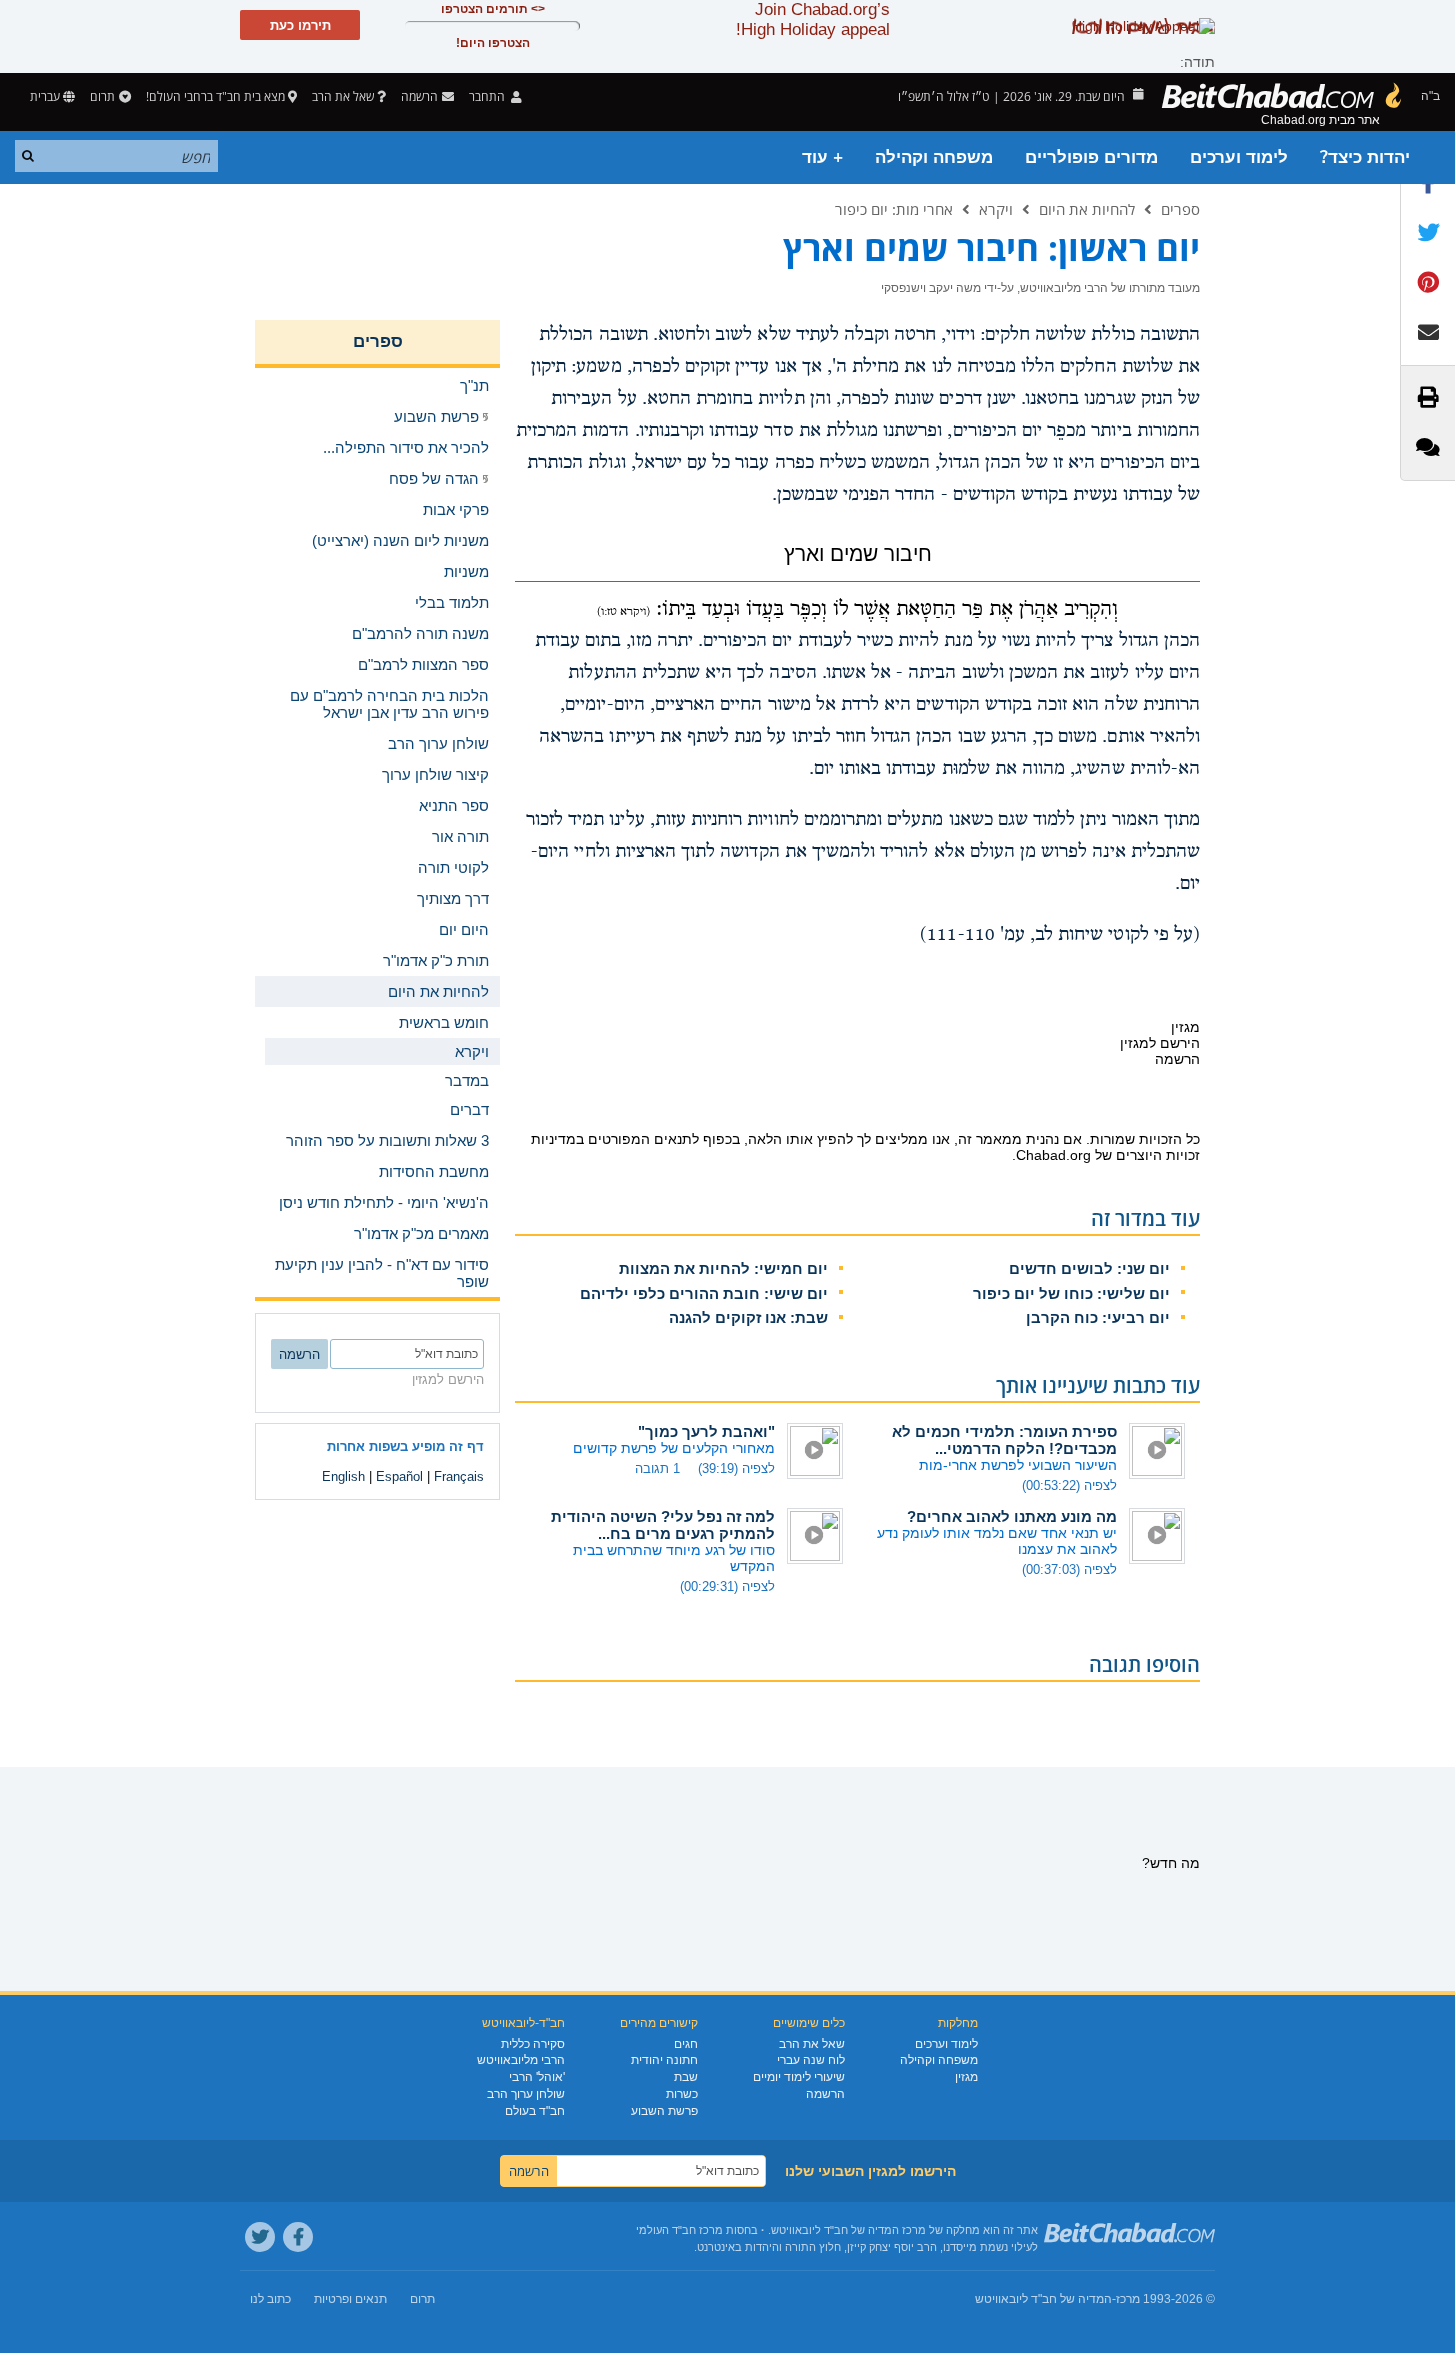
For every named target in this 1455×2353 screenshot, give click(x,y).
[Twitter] (260, 2237)
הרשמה (825, 2094)
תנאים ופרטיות (350, 2299)
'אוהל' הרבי (537, 2077)
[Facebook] (298, 2237)
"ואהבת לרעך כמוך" (706, 1431)
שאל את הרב (343, 96)
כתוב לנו (270, 2299)
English (343, 1476)
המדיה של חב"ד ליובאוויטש (1043, 2299)
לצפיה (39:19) (736, 1468)
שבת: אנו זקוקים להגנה (748, 1317)
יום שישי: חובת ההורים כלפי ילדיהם (704, 1293)
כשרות (682, 2094)
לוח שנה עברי (811, 2060)
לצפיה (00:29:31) (727, 1586)
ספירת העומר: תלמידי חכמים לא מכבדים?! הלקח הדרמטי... (1004, 1440)
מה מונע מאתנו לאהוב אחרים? (1012, 1516)
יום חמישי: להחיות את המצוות (723, 1268)
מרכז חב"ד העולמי (679, 2230)
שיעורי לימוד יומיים (799, 2077)
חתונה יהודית (664, 2060)
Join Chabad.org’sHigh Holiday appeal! (813, 19)
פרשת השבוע (664, 2111)
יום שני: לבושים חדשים (1089, 1268)
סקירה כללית (533, 2044)
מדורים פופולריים (1091, 157)
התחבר (488, 96)
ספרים (1180, 209)
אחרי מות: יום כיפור (894, 209)
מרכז (1128, 2299)
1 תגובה (657, 1468)
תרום (102, 96)
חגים (686, 2044)
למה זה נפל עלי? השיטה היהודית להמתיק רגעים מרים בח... (663, 1525)
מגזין (966, 2077)
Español (399, 1476)
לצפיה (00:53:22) (1069, 1485)
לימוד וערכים (1239, 157)
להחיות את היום (1087, 209)
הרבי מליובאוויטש (521, 2060)
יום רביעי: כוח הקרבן (1098, 1317)
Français (459, 1476)
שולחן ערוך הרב (526, 2094)
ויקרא (996, 209)
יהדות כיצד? (1365, 157)
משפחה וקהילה (934, 157)
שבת (686, 2077)
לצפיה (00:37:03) (1069, 1569)
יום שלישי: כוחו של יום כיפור (1071, 1293)
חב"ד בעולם (535, 2111)
